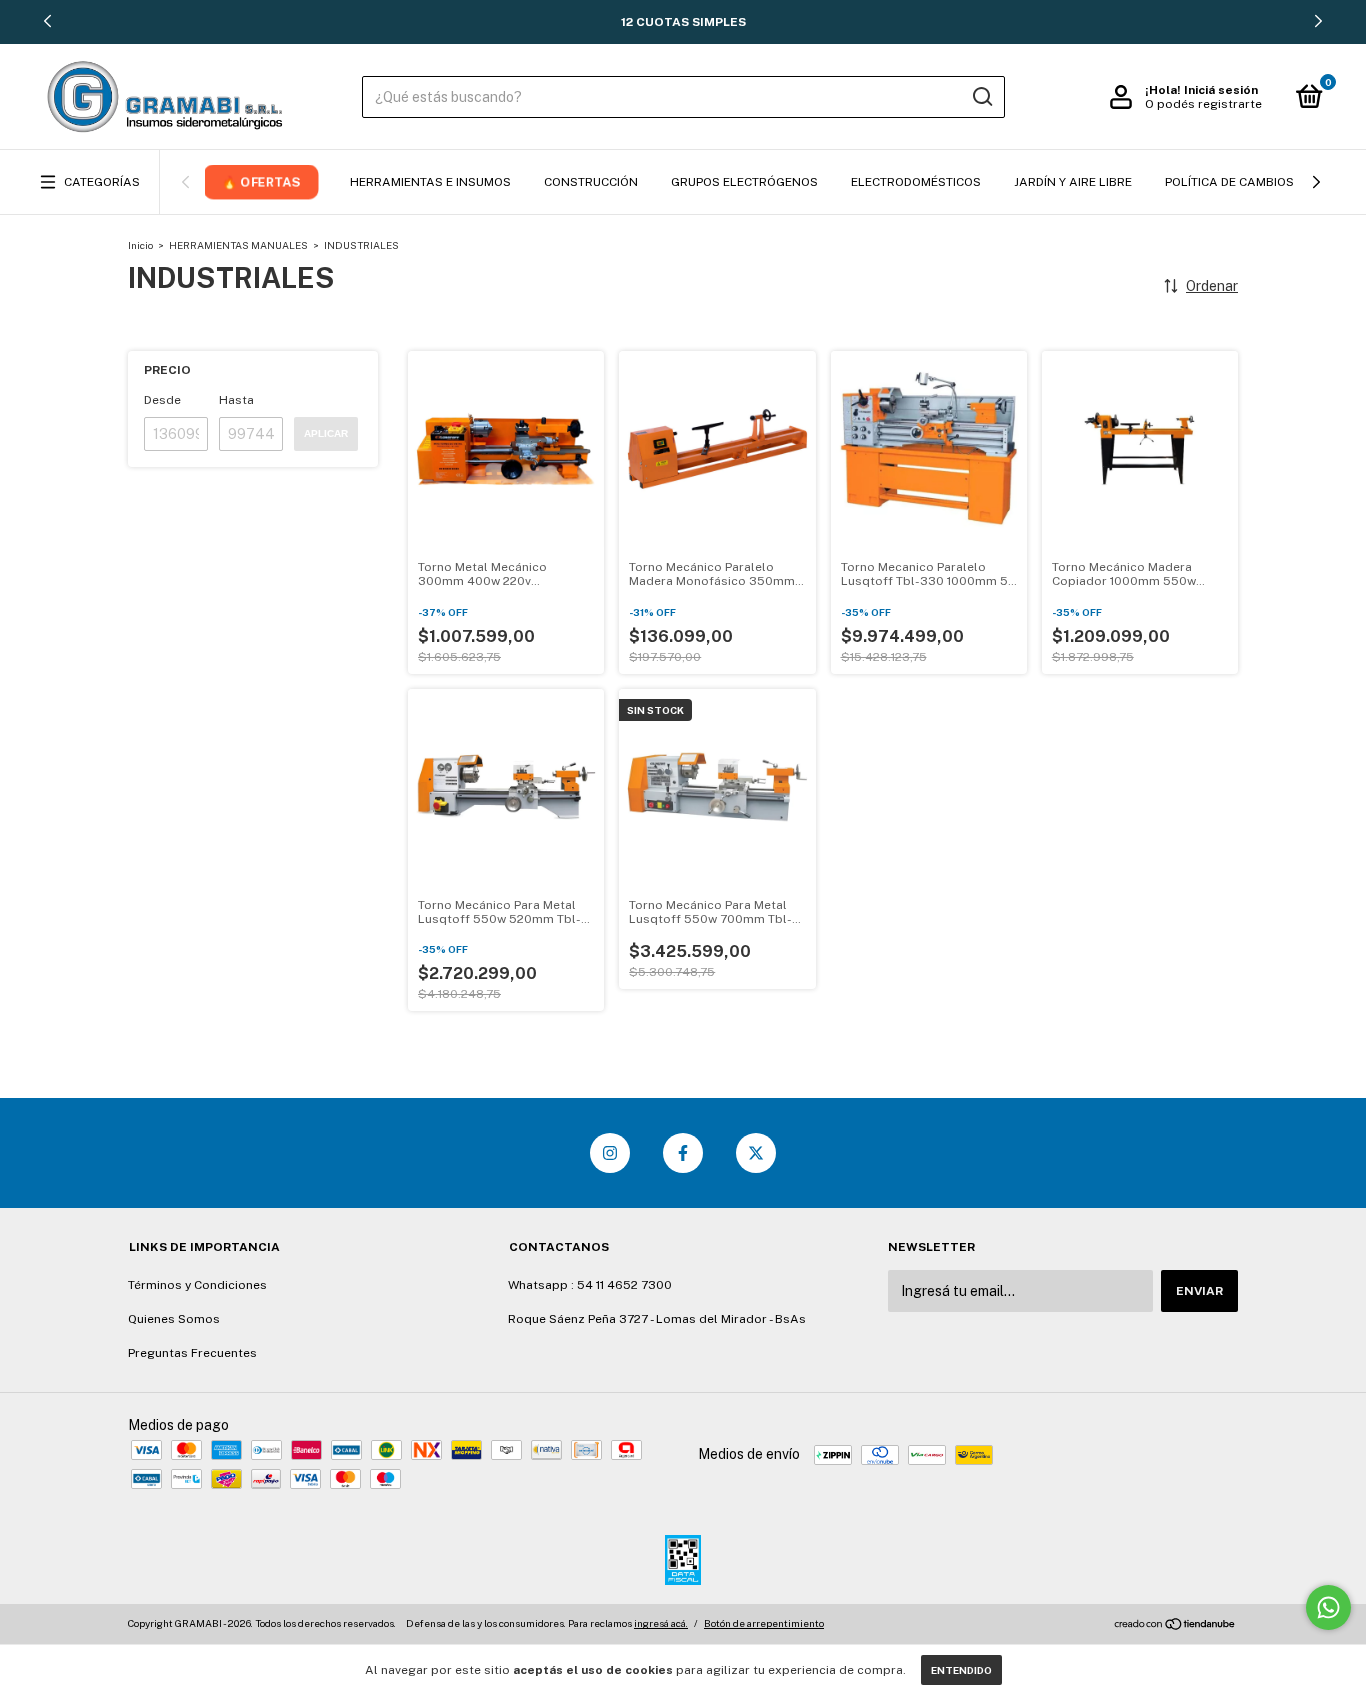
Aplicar (326, 433)
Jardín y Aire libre (1073, 182)
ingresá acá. (661, 1623)
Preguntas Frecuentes (192, 1353)
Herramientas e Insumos (430, 182)
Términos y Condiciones (197, 1285)
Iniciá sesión (1221, 90)
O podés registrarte (1203, 104)
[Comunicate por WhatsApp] (1328, 1607)
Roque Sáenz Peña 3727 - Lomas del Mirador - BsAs (657, 1319)
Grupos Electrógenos (744, 182)
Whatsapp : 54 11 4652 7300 (590, 1285)
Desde (162, 400)
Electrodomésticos (916, 182)
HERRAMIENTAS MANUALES (238, 245)
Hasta (236, 400)
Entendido (961, 1670)
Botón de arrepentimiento (764, 1623)
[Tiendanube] (1175, 1626)
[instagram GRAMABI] (610, 1153)
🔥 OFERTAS (261, 182)
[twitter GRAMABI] (756, 1153)
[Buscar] (981, 97)
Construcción (591, 182)
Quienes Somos (174, 1319)
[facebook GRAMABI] (683, 1153)
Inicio (140, 245)
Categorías (102, 182)
